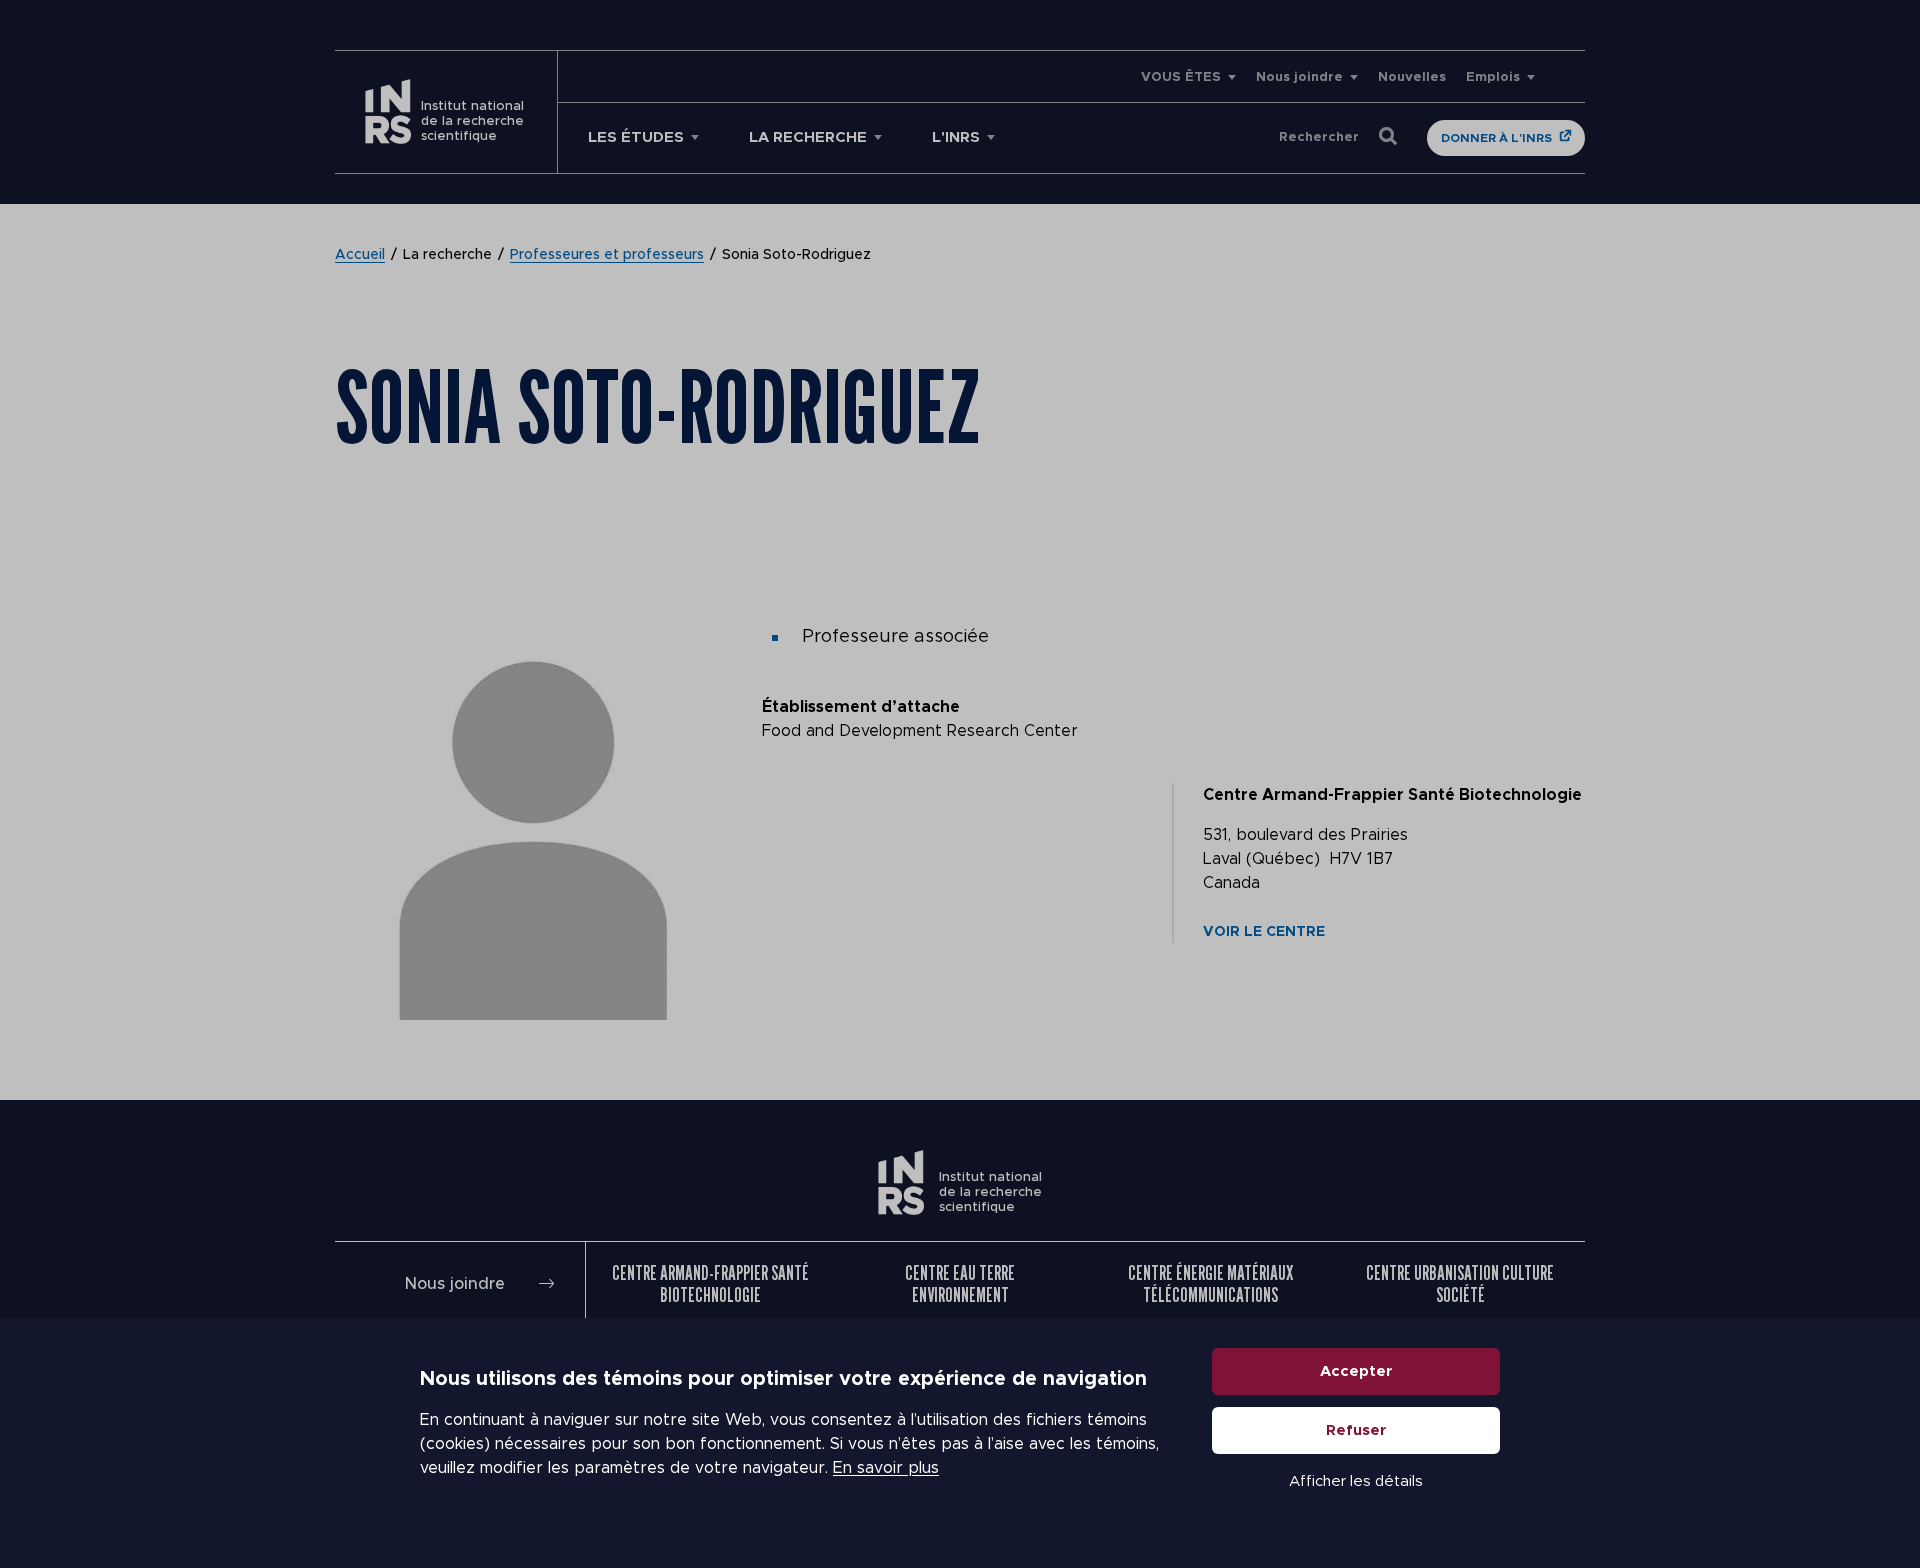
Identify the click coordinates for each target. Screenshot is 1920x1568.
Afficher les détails (1356, 1481)
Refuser (1356, 1430)
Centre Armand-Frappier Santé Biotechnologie (710, 1284)
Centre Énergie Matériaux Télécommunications (1210, 1284)
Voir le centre (1264, 932)
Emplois (1493, 77)
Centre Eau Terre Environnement (960, 1284)
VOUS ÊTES (1181, 77)
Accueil (360, 255)
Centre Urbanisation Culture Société (1460, 1284)
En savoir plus (886, 1468)
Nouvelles (1412, 77)
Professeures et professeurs (607, 255)
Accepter (1356, 1371)
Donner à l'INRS (1496, 138)
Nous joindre (1299, 77)
